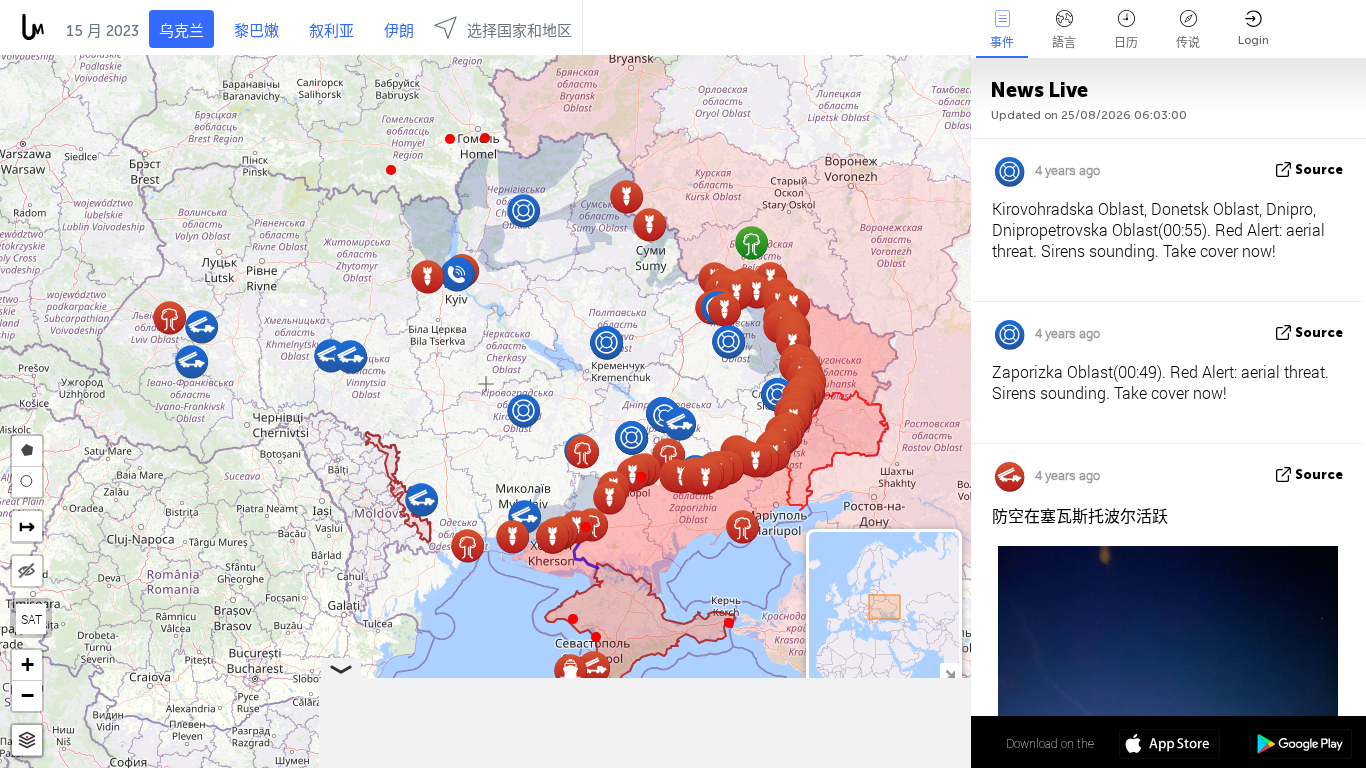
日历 (1126, 43)
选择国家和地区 (519, 31)
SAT (31, 619)
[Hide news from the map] (27, 571)
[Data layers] (27, 740)
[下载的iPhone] (1169, 746)
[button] (450, 139)
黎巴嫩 (256, 31)
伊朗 (399, 31)
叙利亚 (331, 31)
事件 (1002, 43)
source (1319, 169)
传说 (1188, 43)
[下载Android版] (1300, 746)
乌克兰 (181, 31)
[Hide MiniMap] (949, 672)
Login (1253, 40)
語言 (1064, 43)
